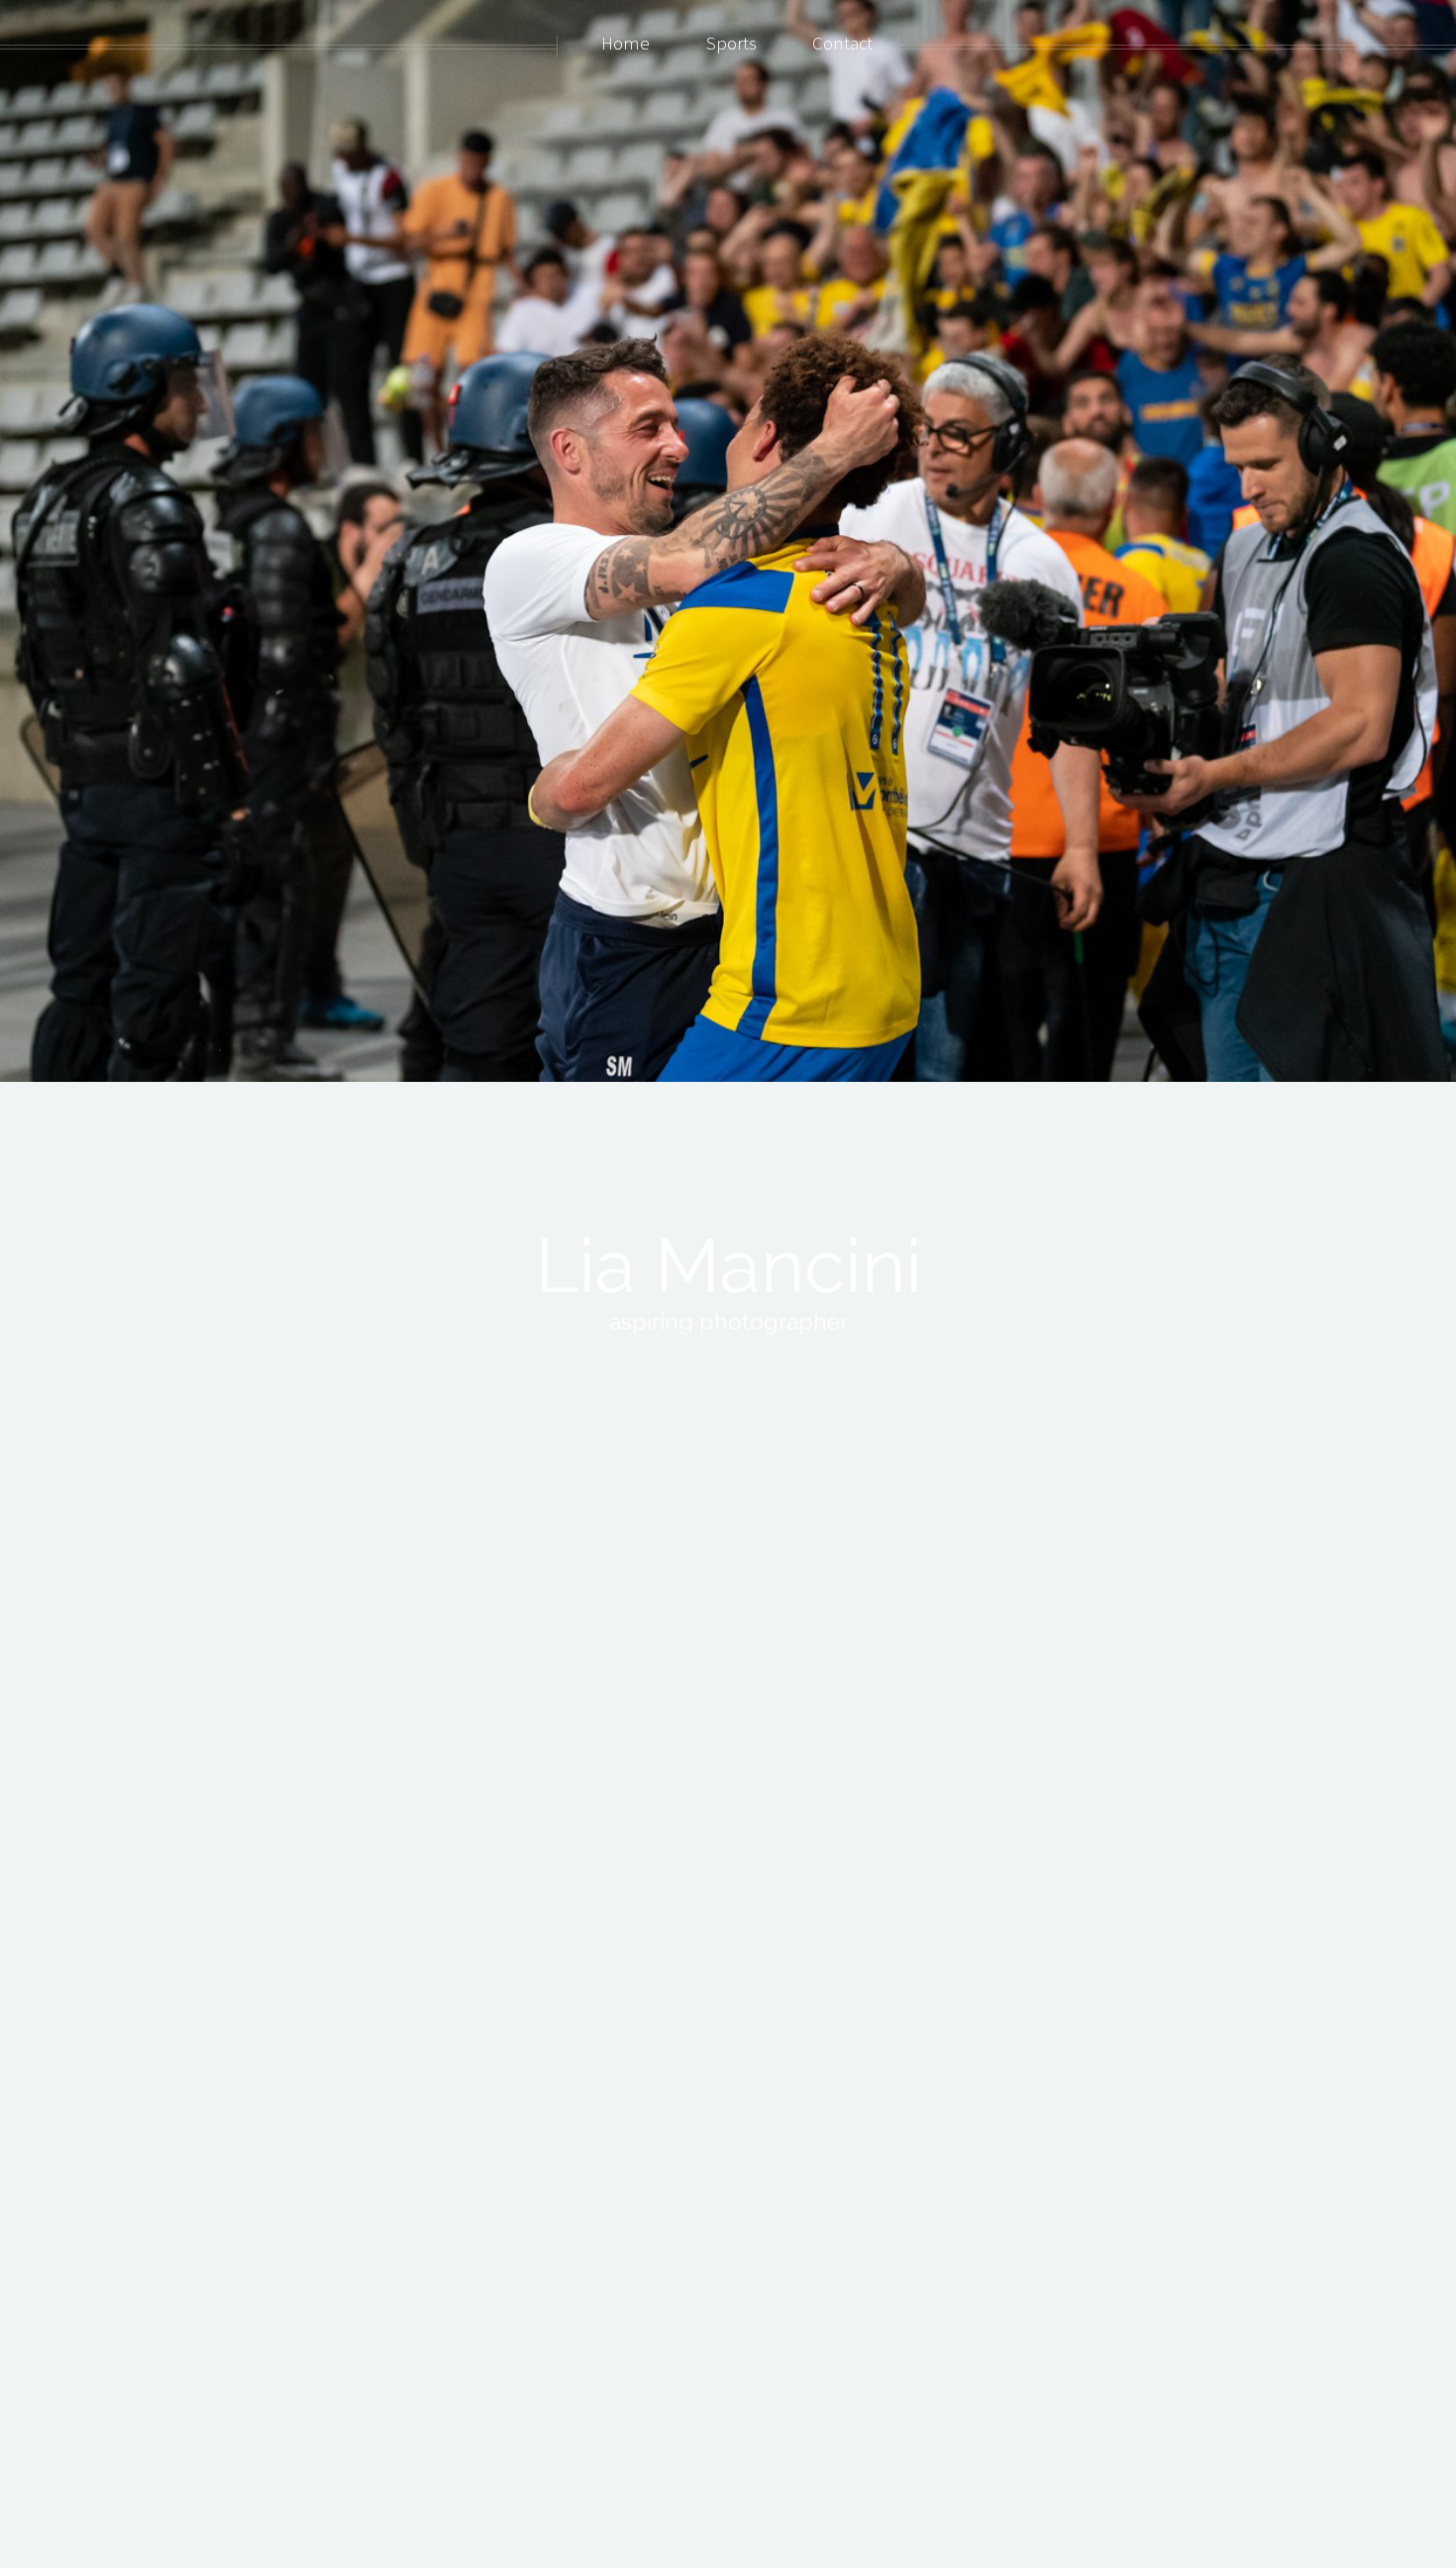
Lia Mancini (728, 1266)
